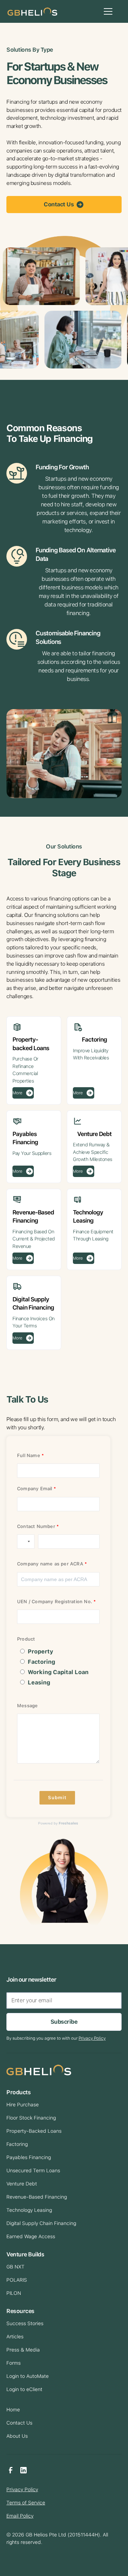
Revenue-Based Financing (37, 2197)
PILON (14, 2293)
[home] (31, 11)
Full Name (29, 1455)
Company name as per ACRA (50, 1564)
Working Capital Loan (58, 1672)
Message (27, 1706)
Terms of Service (26, 2503)
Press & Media (23, 2350)
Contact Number (36, 1526)
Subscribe (64, 2022)
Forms (14, 2363)
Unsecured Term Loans (33, 2170)
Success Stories (25, 2323)
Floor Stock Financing (31, 2118)
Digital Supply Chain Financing (41, 2223)
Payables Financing (29, 2157)
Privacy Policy (22, 2489)
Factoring (41, 1662)
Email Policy (20, 2516)
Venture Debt (22, 2184)
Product (26, 1639)
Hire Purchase (23, 2105)
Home (13, 2410)
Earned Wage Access (31, 2236)
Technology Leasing (29, 2210)
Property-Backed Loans (34, 2131)
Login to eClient (24, 2389)
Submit (57, 1798)
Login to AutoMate (28, 2376)
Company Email (35, 1489)
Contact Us (19, 2423)
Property (41, 1651)
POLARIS (17, 2280)
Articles (15, 2337)
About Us (17, 2436)
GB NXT (15, 2267)
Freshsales (68, 1823)
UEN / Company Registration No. (55, 1602)
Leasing (39, 1682)
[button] (107, 11)
